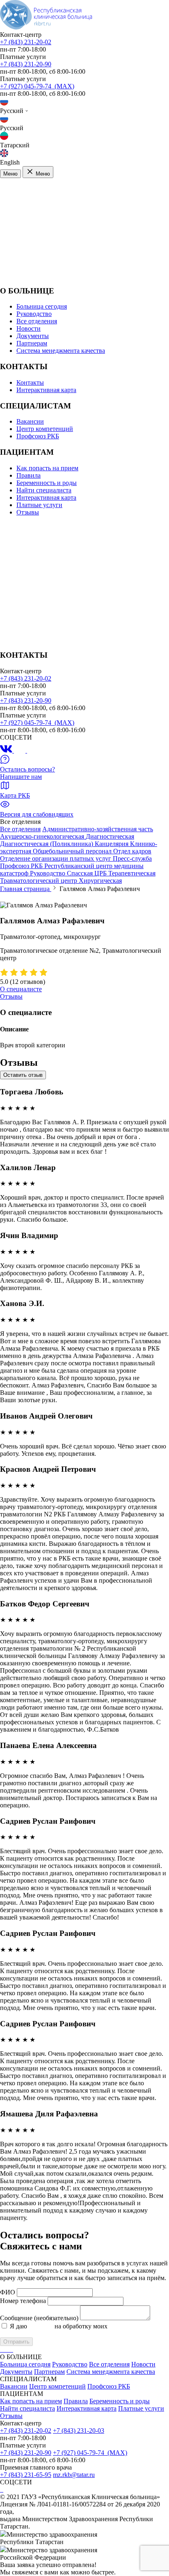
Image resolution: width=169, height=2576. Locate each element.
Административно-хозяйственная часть (98, 829)
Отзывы (28, 512)
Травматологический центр (39, 881)
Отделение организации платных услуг (56, 858)
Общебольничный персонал (73, 851)
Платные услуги (39, 505)
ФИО (8, 2292)
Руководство (34, 314)
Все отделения (37, 321)
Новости (29, 328)
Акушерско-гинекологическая (43, 836)
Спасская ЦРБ (88, 873)
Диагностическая (110, 836)
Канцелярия (112, 844)
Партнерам (32, 343)
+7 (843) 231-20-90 (26, 64)
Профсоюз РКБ (38, 436)
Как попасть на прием (47, 468)
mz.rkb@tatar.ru (74, 2475)
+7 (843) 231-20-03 (79, 2431)
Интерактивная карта (46, 390)
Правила (29, 475)
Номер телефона (23, 2301)
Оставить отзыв (23, 1075)
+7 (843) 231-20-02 (26, 42)
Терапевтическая (132, 873)
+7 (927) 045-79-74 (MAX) (37, 86)
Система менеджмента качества (61, 351)
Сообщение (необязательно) (39, 2318)
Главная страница (26, 889)
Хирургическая (100, 881)
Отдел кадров (132, 851)
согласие (41, 2326)
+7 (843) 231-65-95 (26, 2475)
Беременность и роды (47, 483)
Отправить (16, 2342)
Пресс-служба (132, 858)
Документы (33, 336)
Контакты (30, 382)
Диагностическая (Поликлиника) (47, 844)
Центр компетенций (45, 429)
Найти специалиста (44, 490)
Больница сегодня (42, 306)
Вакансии (30, 421)
